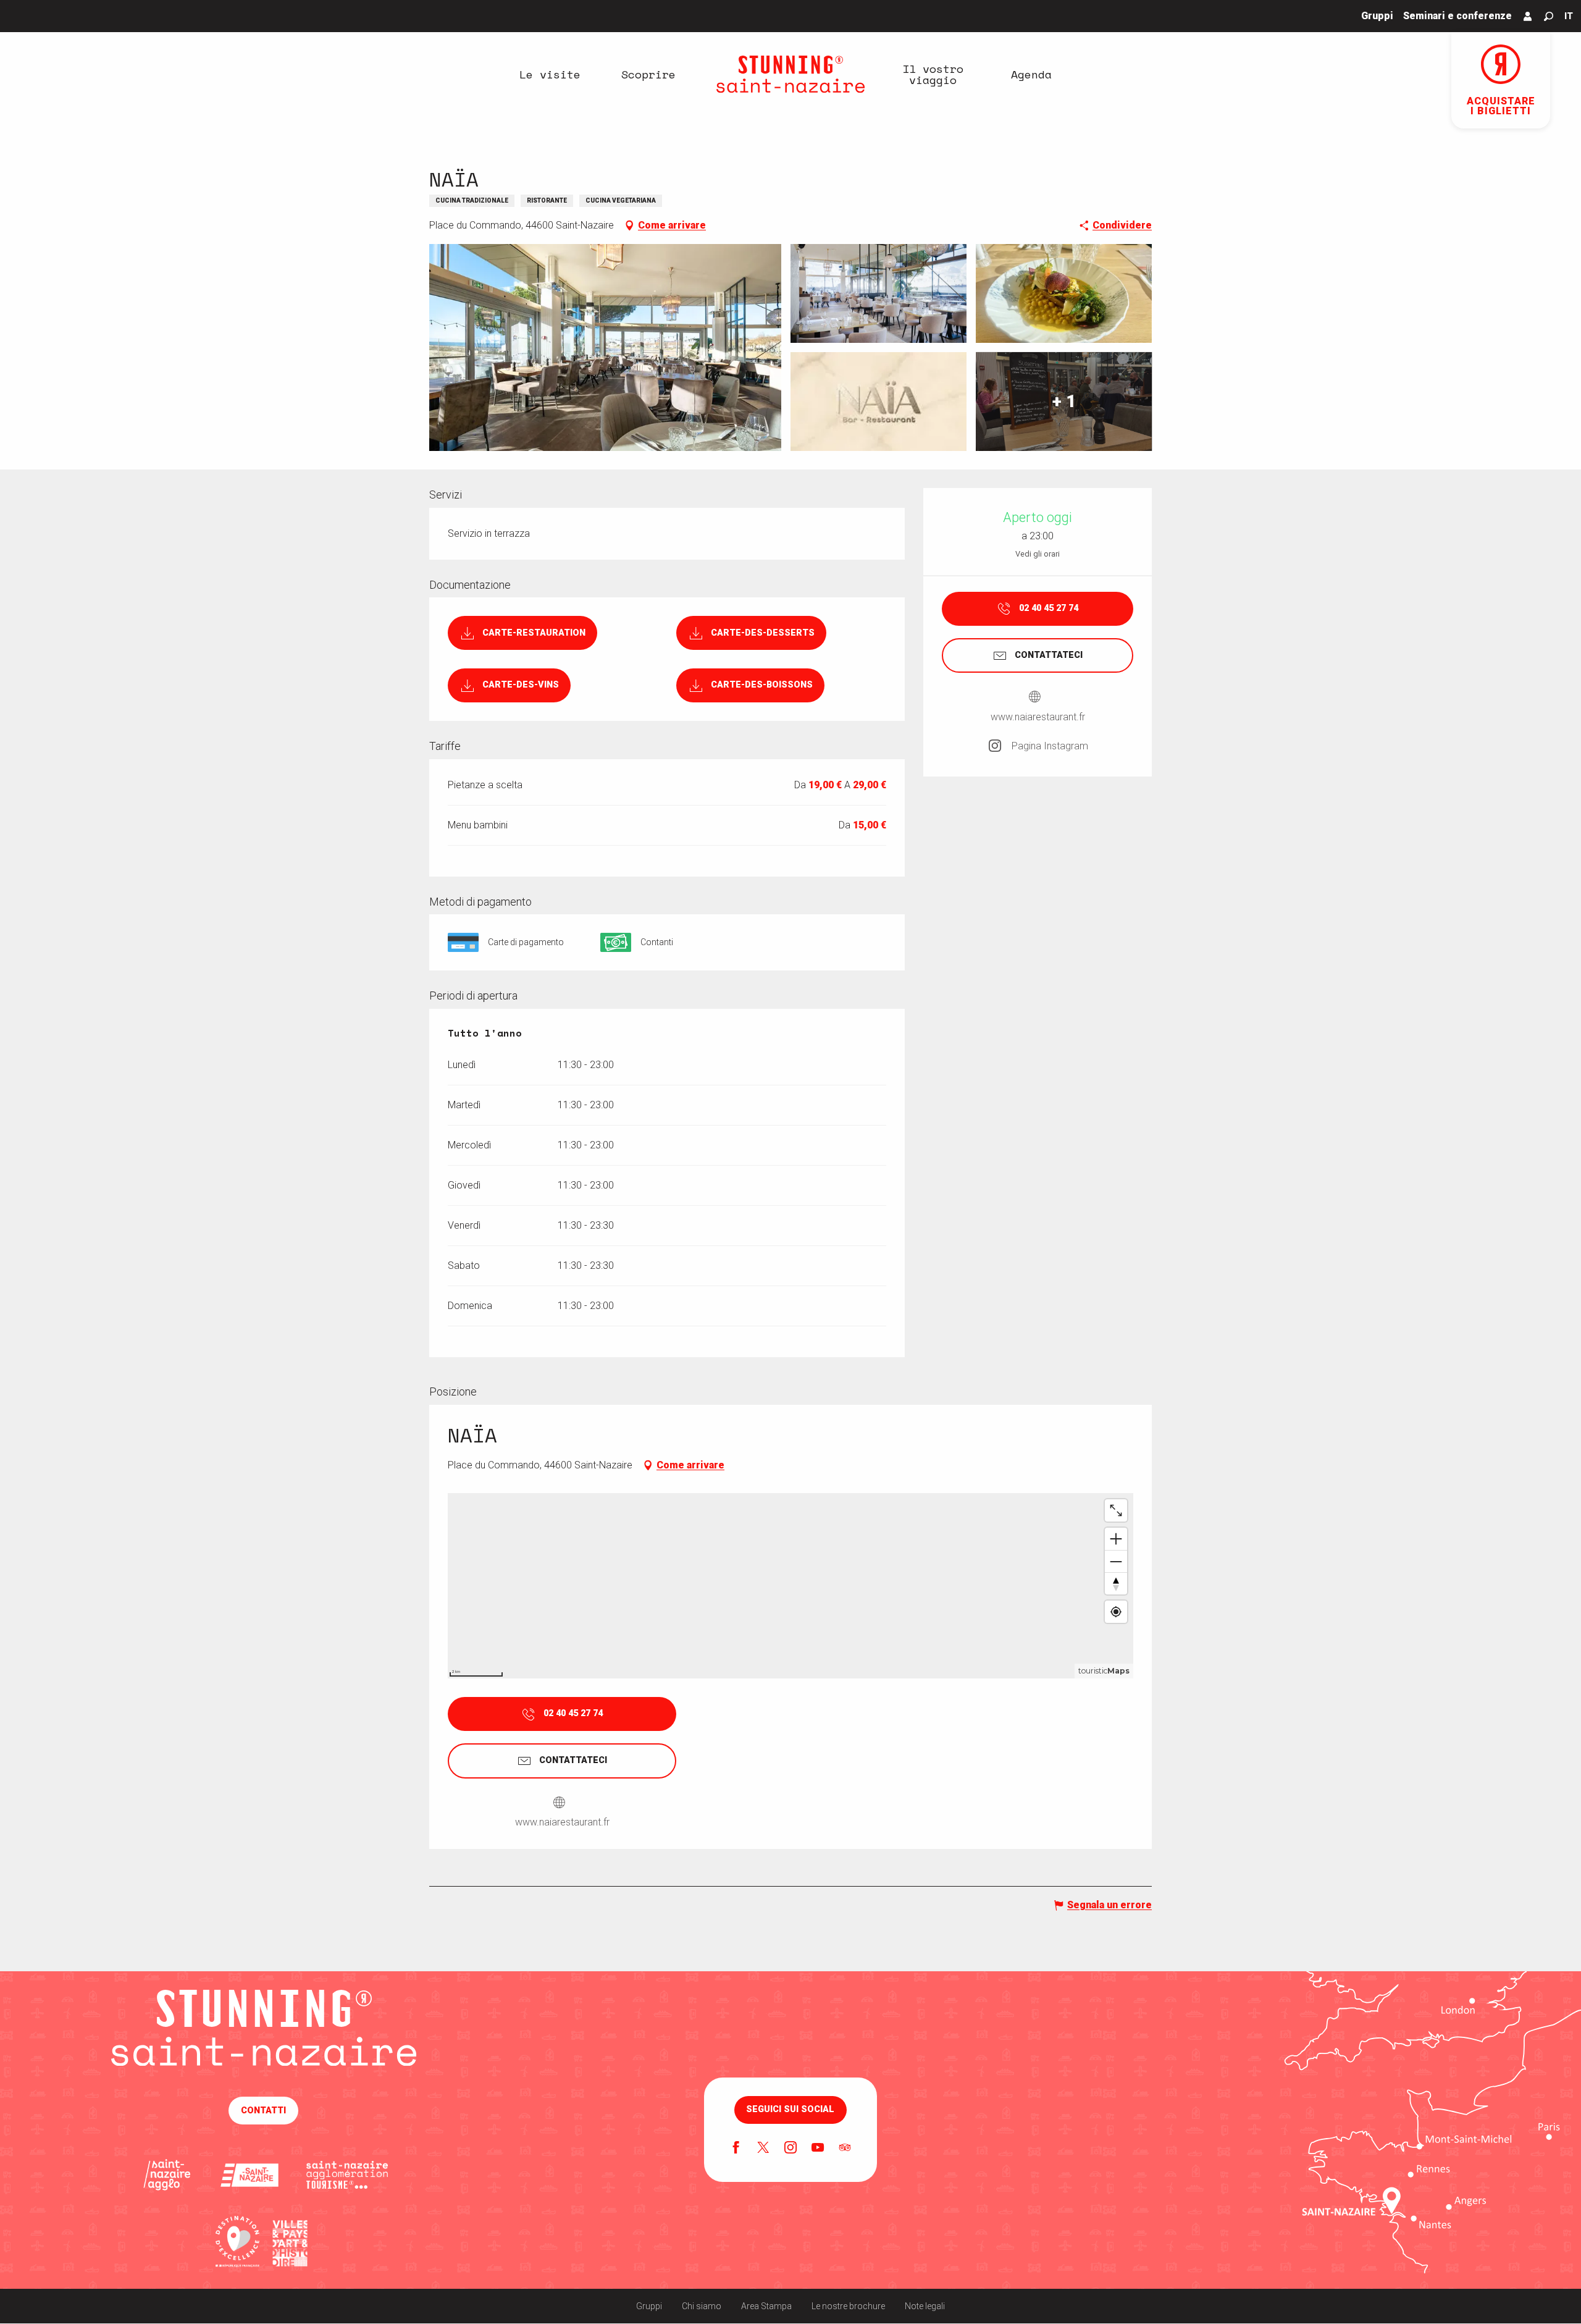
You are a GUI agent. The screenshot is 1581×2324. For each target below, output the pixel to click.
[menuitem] (550, 74)
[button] (1549, 16)
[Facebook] (736, 2149)
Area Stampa (766, 2306)
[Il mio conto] (1528, 16)
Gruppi (649, 2306)
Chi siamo (702, 2306)
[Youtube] (818, 2149)
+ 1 (1064, 401)
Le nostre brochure (848, 2306)
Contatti (263, 2111)
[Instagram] (790, 2149)
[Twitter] (763, 2149)
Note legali (925, 2306)
